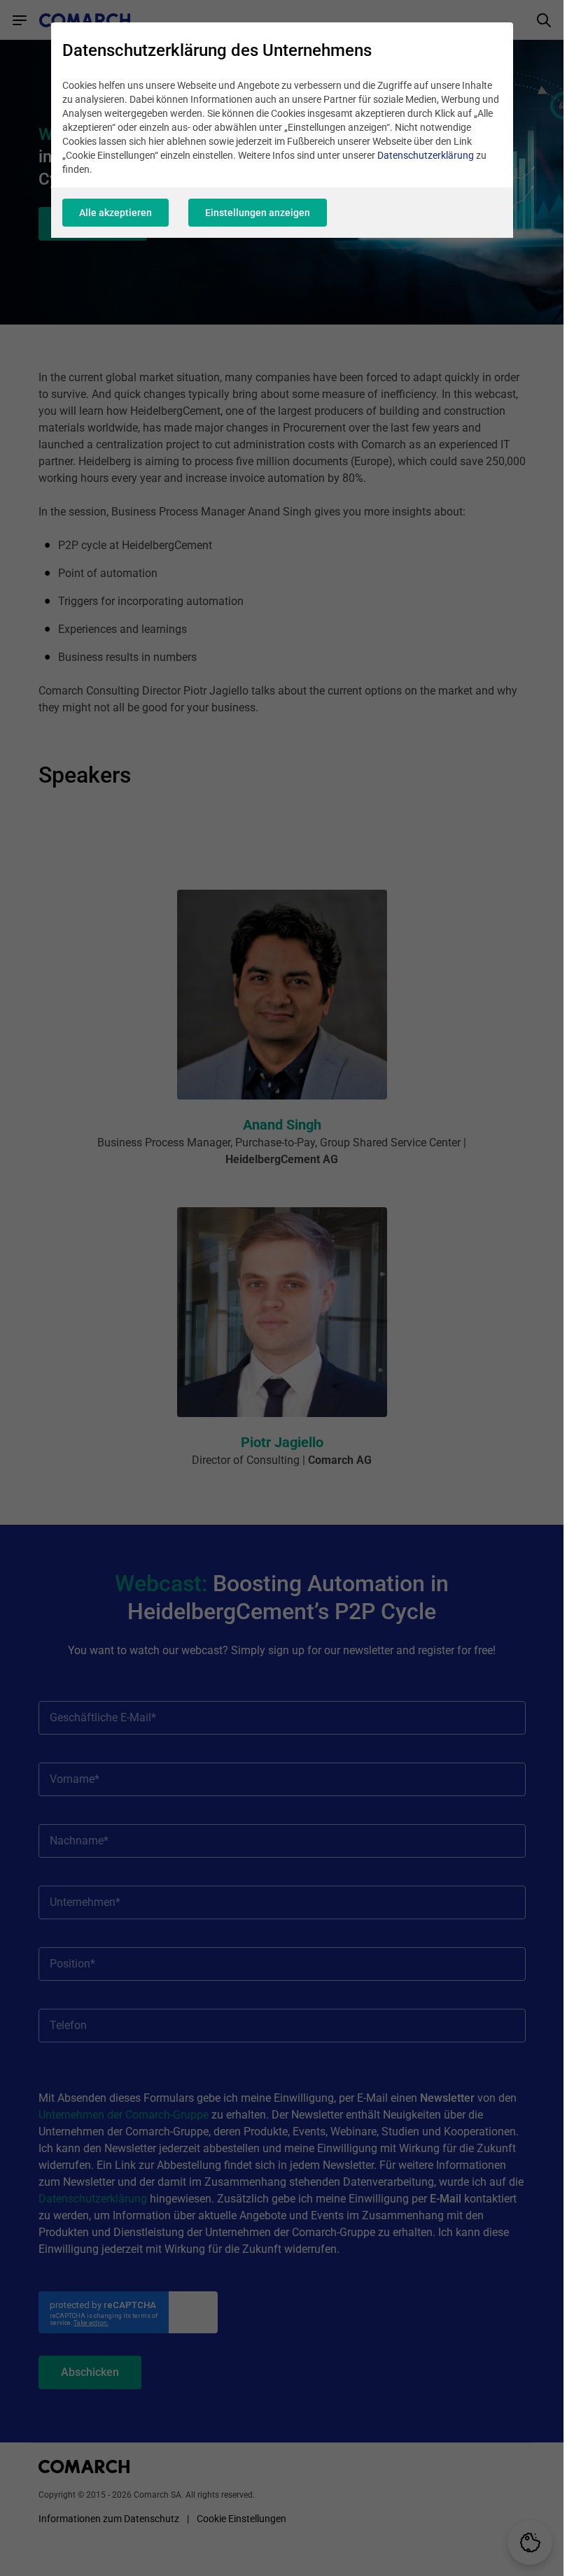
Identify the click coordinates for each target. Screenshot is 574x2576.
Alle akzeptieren (115, 213)
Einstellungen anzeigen (258, 213)
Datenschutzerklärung (426, 155)
